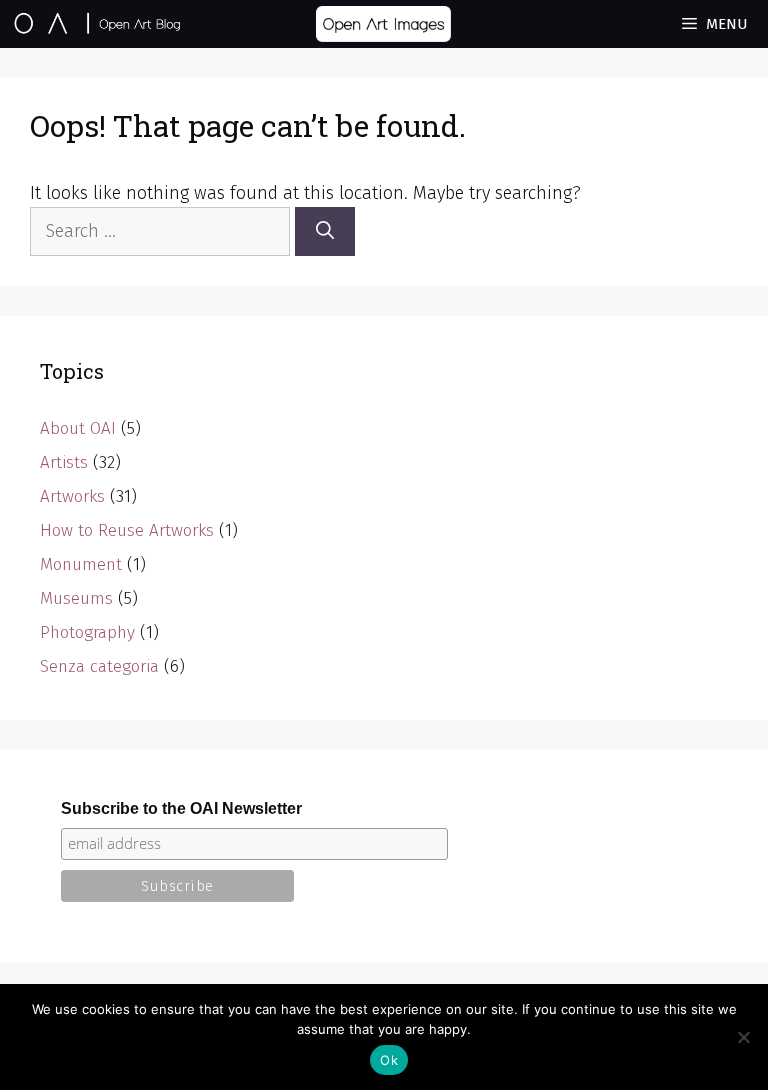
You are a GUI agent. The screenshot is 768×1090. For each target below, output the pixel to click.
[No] (743, 1037)
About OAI (78, 428)
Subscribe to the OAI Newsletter (181, 808)
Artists (64, 462)
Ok (389, 1060)
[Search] (325, 231)
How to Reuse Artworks (127, 530)
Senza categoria (99, 666)
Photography (87, 632)
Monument (81, 564)
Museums (76, 598)
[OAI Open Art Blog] (98, 24)
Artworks (72, 496)
